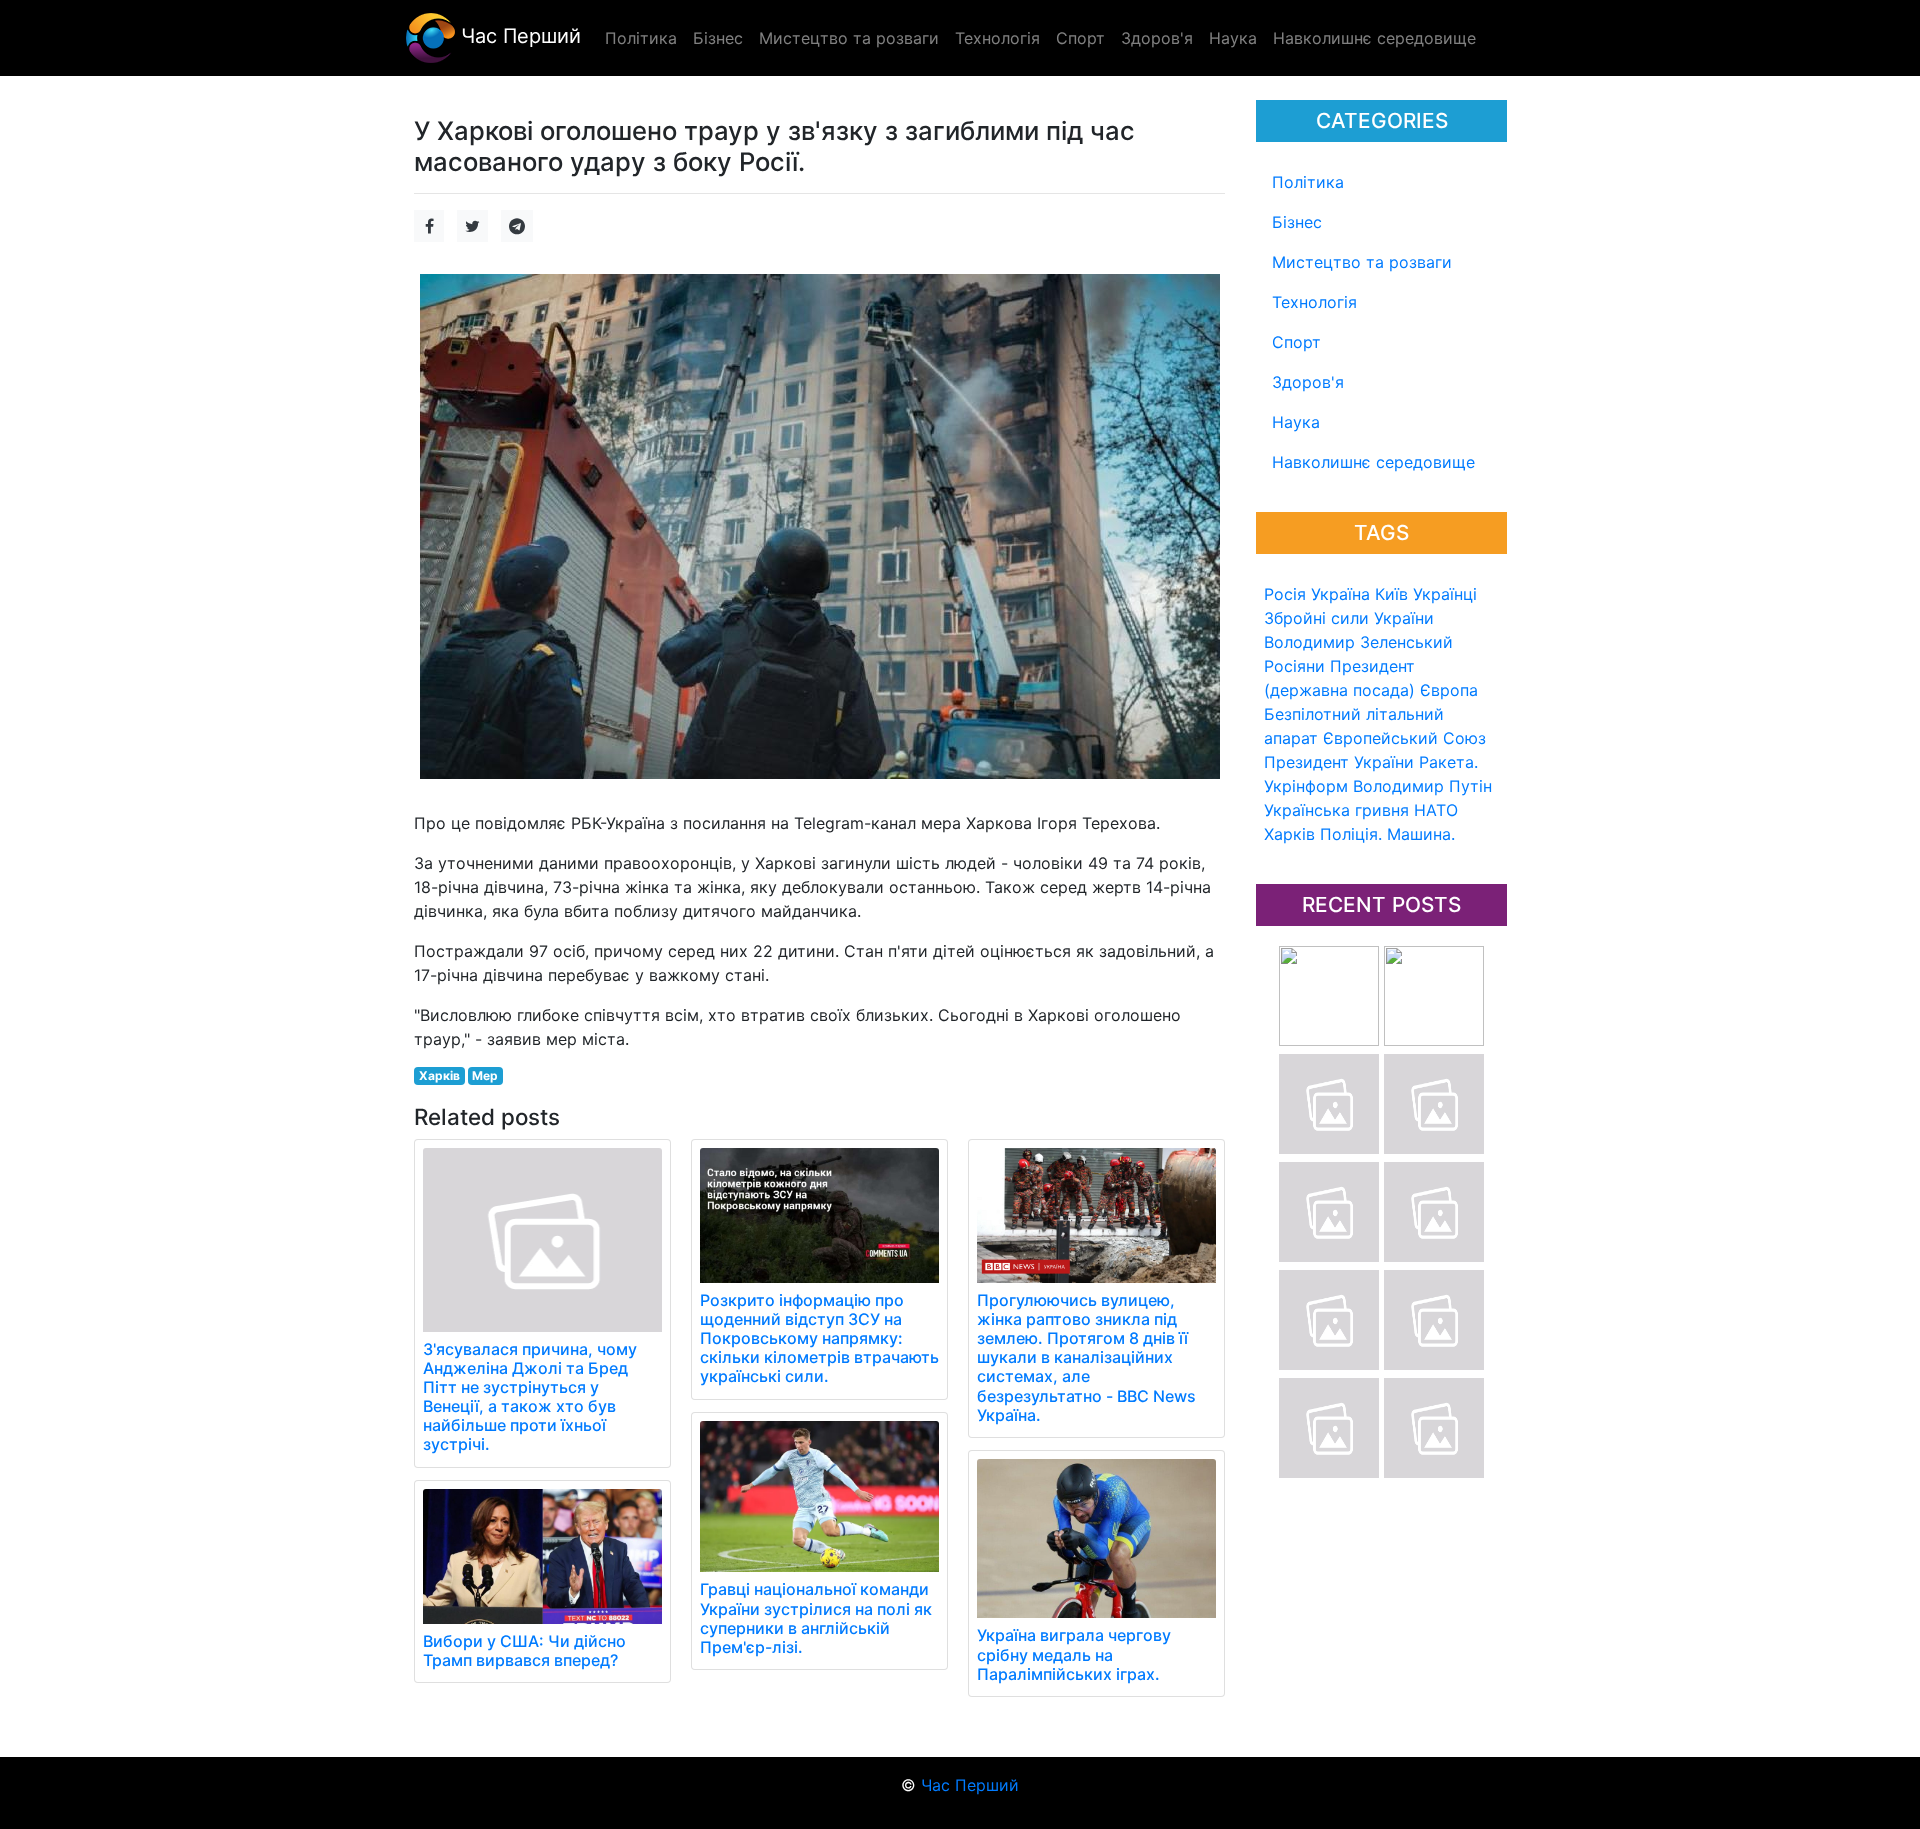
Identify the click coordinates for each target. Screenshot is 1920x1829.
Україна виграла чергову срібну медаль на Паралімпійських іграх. (1074, 1654)
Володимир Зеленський (1358, 642)
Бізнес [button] (718, 38)
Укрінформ (1306, 786)
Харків (1289, 834)
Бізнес (1297, 222)
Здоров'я (1308, 382)
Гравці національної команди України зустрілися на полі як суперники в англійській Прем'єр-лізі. (816, 1618)
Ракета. (1448, 762)
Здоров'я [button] (1157, 38)
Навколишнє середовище (1373, 462)
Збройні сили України (1349, 618)
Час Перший (518, 36)
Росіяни (1294, 666)
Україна (1340, 594)
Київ (1391, 594)
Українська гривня (1336, 810)
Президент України (1339, 762)
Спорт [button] (1080, 38)
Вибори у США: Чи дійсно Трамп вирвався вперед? (524, 1650)
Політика (1308, 182)
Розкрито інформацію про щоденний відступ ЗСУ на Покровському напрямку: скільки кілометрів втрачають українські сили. (819, 1338)
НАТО (1436, 810)
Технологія (1314, 302)
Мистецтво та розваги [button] (849, 38)
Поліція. (1351, 834)
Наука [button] (1233, 38)
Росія (1285, 594)
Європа (1449, 690)
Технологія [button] (997, 38)
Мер (485, 1075)
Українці (1445, 594)
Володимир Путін (1422, 786)
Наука (1296, 422)
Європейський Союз (1404, 738)
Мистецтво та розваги (1362, 262)
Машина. (1421, 834)
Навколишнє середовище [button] (1374, 38)
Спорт (1296, 342)
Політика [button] (641, 38)
